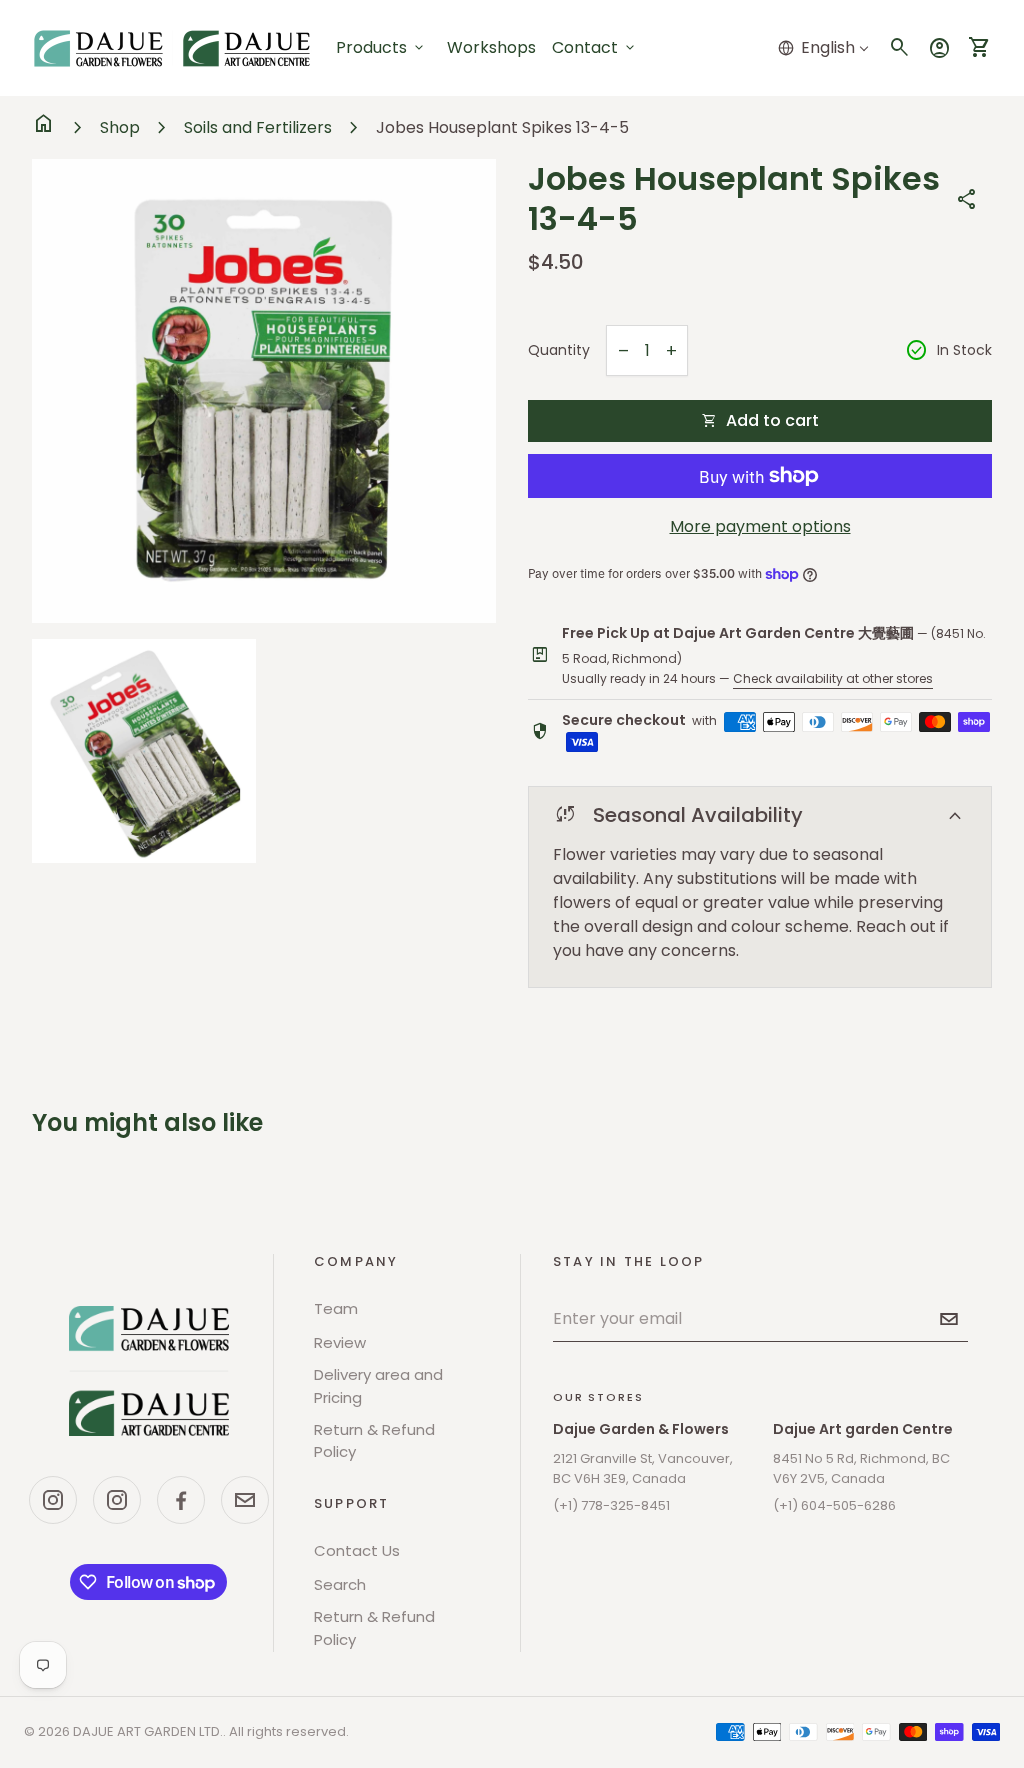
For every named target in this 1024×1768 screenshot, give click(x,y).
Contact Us (357, 1550)
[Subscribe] (949, 1319)
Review (340, 1342)
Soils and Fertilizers (258, 127)
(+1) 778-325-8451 (611, 1505)
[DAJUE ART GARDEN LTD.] (149, 1371)
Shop (120, 127)
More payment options (760, 526)
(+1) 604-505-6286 (834, 1505)
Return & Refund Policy (374, 1441)
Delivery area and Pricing (378, 1386)
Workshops (491, 47)
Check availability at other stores (833, 678)
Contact (595, 47)
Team (336, 1308)
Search (340, 1584)
